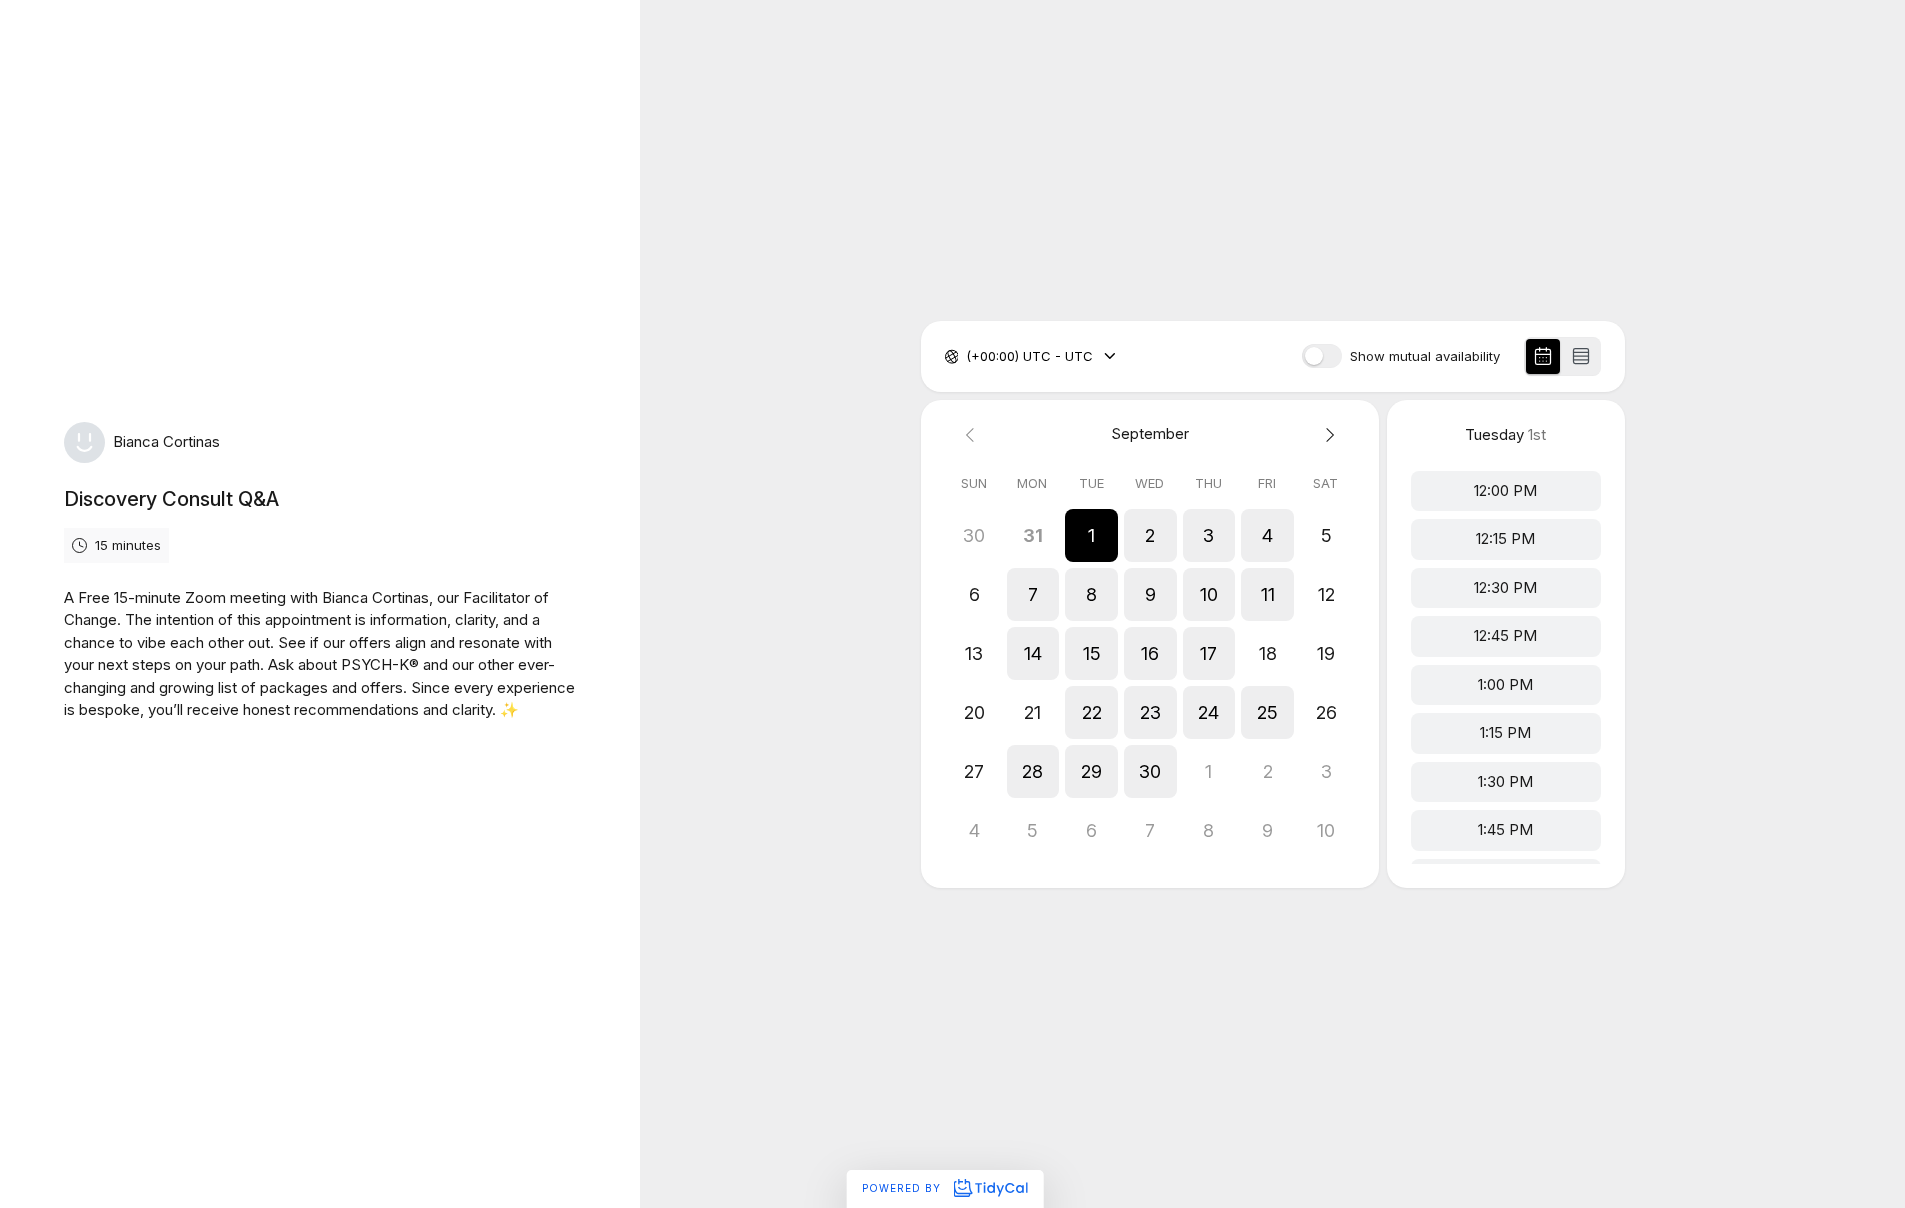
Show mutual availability (1425, 356)
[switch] (1322, 356)
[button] (1091, 535)
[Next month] (1326, 434)
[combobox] (968, 357)
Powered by (903, 1188)
